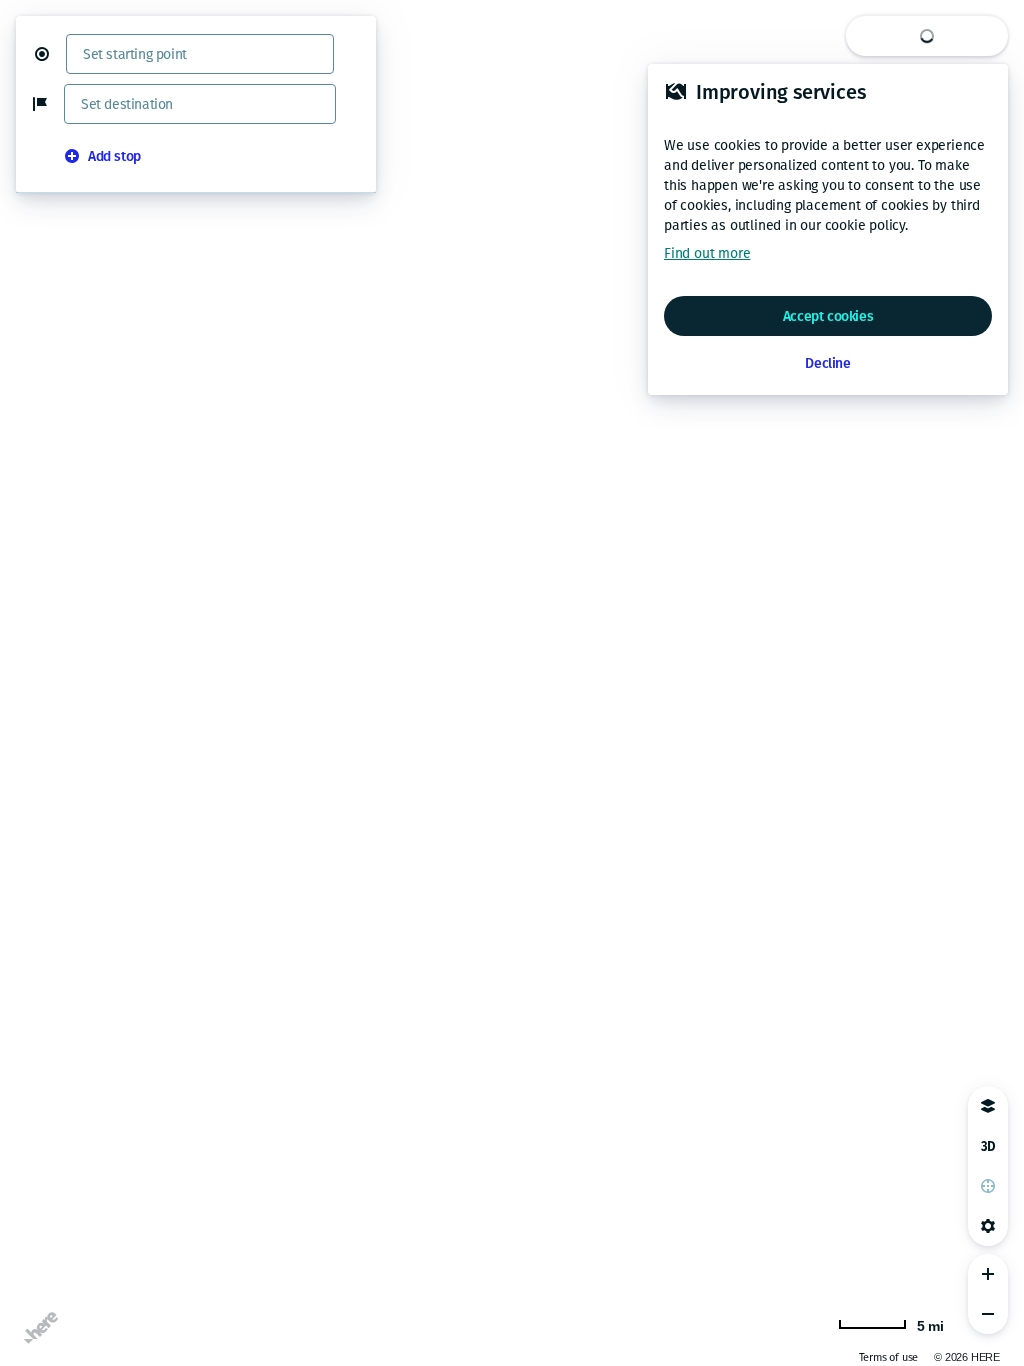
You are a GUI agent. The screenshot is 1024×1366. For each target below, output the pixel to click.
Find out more (707, 253)
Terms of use (889, 1357)
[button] (50, 54)
